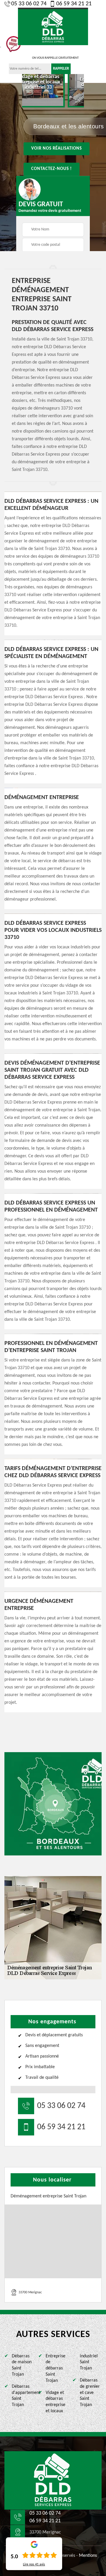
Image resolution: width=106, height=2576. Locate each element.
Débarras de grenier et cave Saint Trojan (90, 2393)
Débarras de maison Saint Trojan (22, 2365)
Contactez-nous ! (52, 169)
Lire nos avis (34, 2564)
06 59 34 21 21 (74, 4)
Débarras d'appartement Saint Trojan (23, 2396)
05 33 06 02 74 (29, 4)
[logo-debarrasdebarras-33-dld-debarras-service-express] (53, 26)
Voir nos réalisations (57, 149)
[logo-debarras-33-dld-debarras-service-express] (53, 2480)
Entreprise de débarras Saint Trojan (56, 2368)
